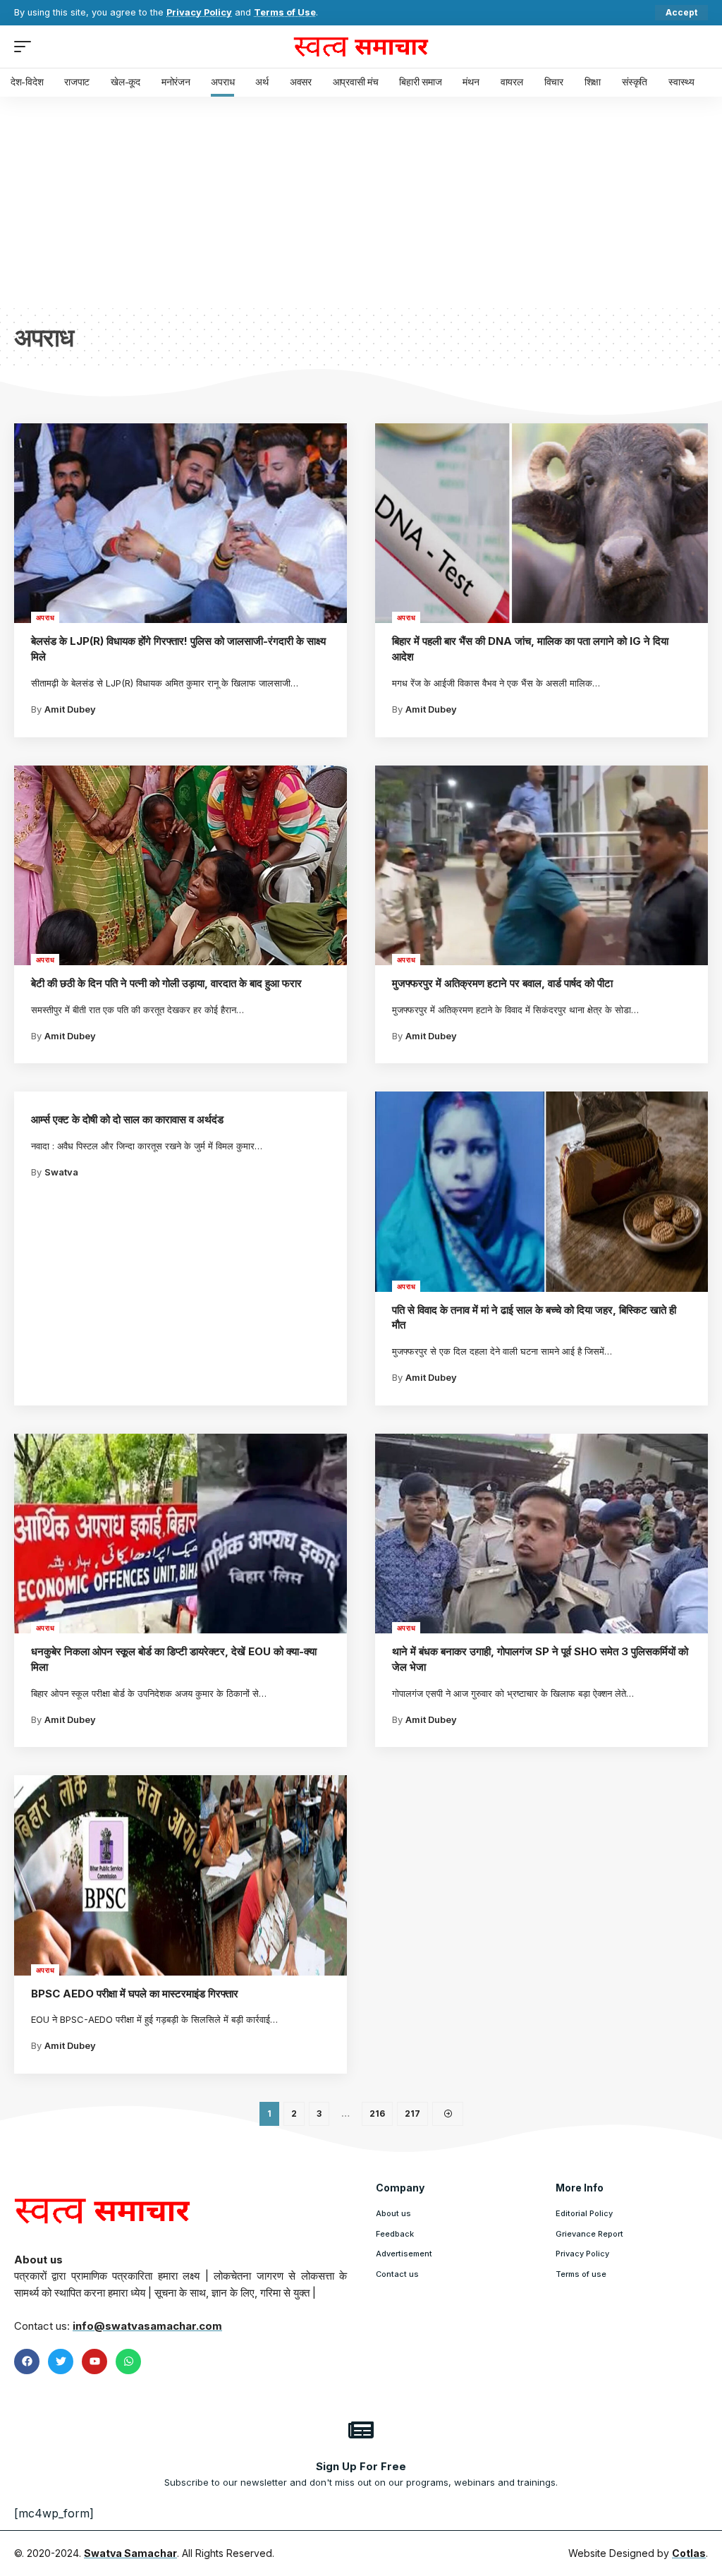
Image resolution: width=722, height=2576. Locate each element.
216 (377, 2114)
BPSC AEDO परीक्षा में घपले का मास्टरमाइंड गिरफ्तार (135, 1994)
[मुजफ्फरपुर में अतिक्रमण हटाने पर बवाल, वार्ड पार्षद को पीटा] (541, 865)
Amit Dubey (70, 709)
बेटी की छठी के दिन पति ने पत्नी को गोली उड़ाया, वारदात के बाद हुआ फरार (166, 983)
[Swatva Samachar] (361, 47)
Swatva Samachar (130, 2553)
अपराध (45, 617)
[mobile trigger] (26, 47)
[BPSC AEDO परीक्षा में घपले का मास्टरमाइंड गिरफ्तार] (180, 1875)
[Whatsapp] (128, 2362)
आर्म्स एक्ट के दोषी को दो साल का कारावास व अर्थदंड (127, 1119)
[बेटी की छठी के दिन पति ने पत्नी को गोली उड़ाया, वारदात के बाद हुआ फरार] (180, 865)
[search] (697, 47)
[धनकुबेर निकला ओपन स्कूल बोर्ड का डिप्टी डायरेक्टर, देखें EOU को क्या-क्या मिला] (180, 1534)
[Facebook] (27, 2362)
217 (412, 2114)
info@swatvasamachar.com (147, 2326)
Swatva (61, 1172)
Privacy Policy (199, 12)
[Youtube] (94, 2362)
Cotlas (689, 2553)
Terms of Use (285, 12)
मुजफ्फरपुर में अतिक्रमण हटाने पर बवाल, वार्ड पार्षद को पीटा (502, 983)
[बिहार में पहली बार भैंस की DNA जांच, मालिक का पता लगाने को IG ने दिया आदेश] (541, 523)
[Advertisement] (361, 202)
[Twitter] (61, 2362)
